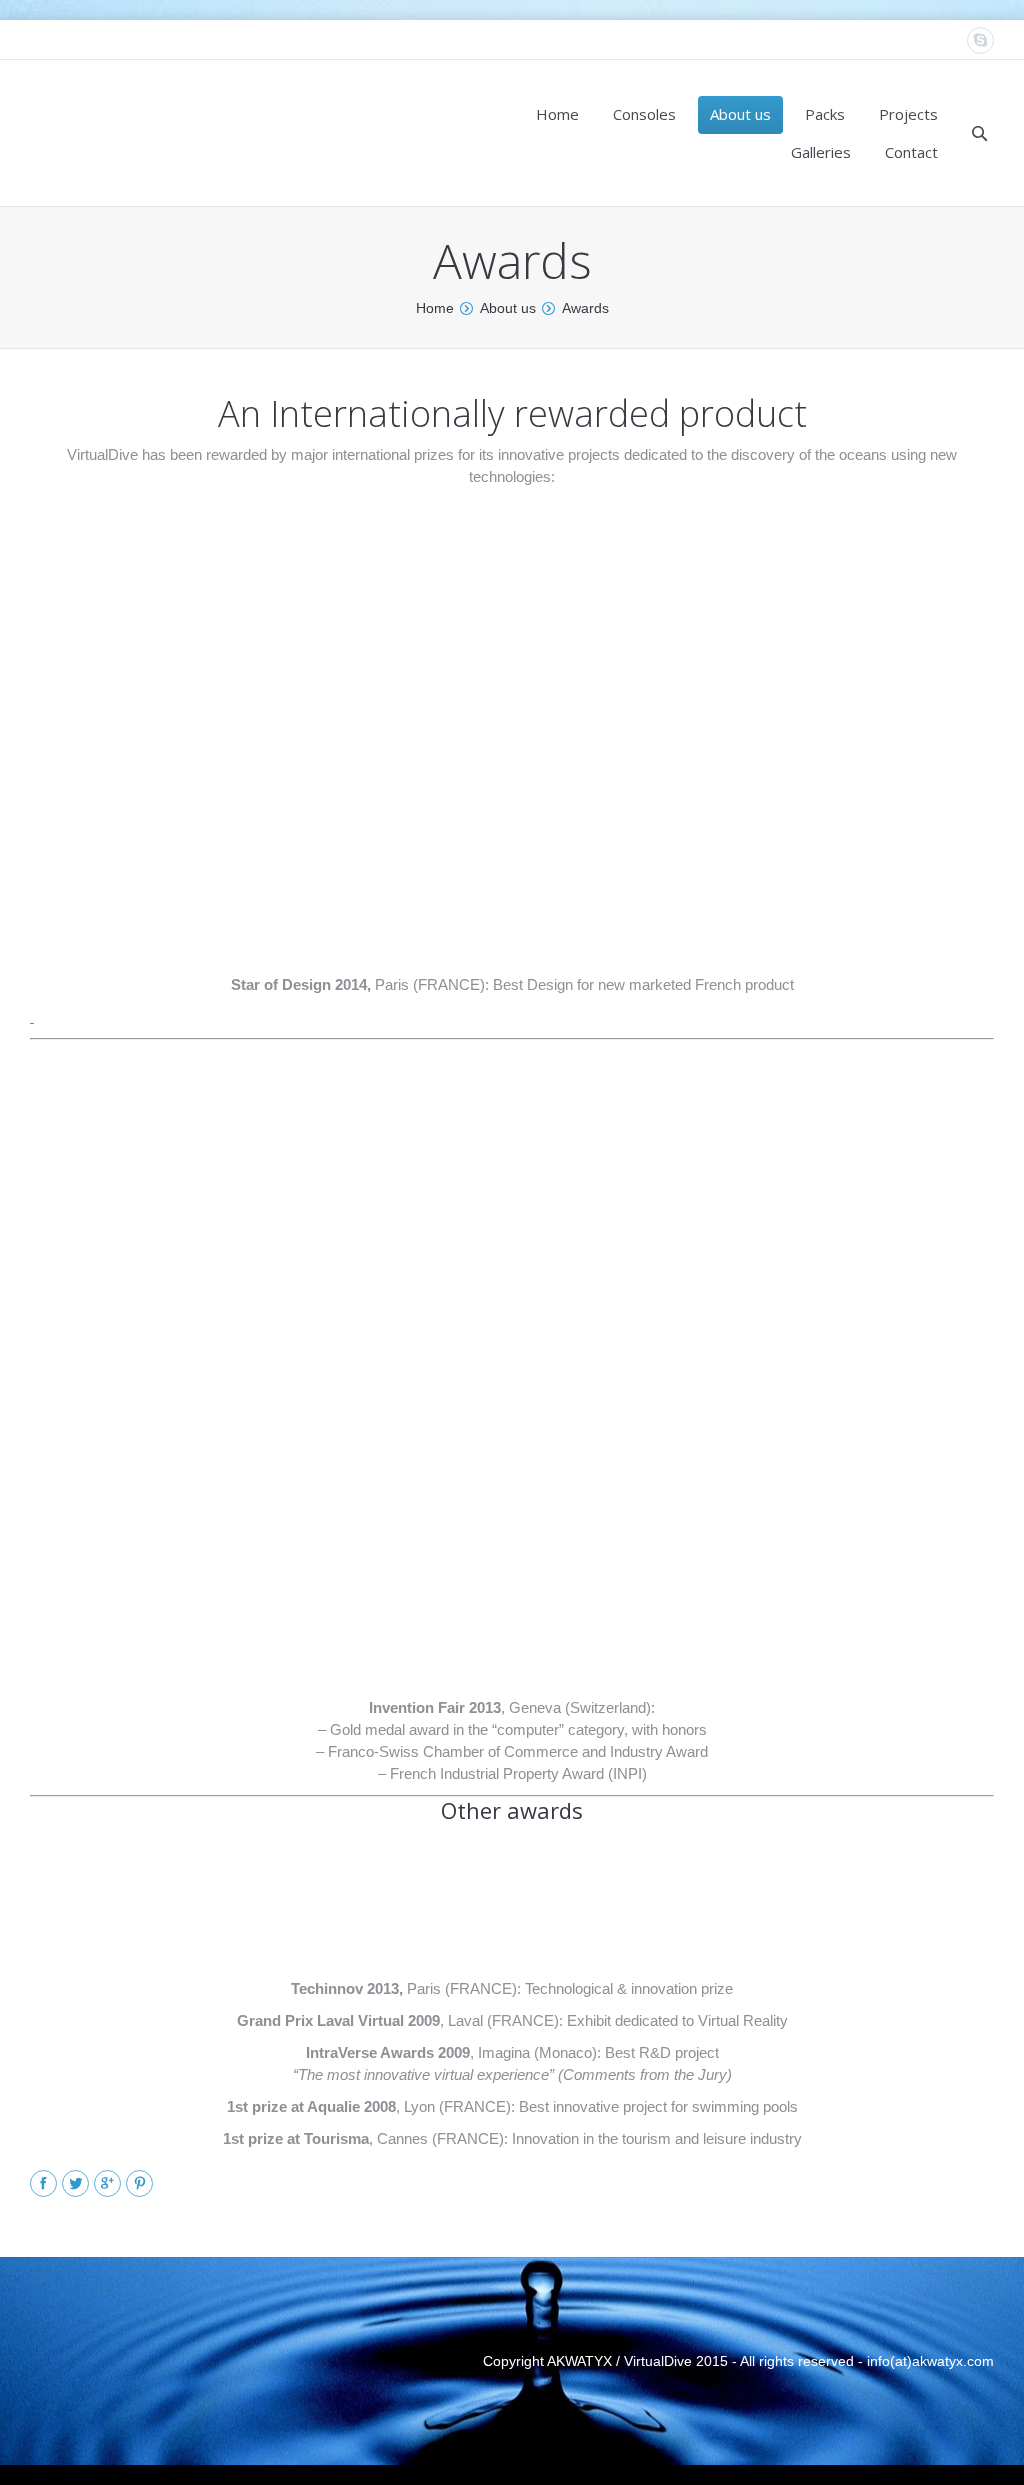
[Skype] (980, 40)
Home (435, 308)
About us (508, 308)
